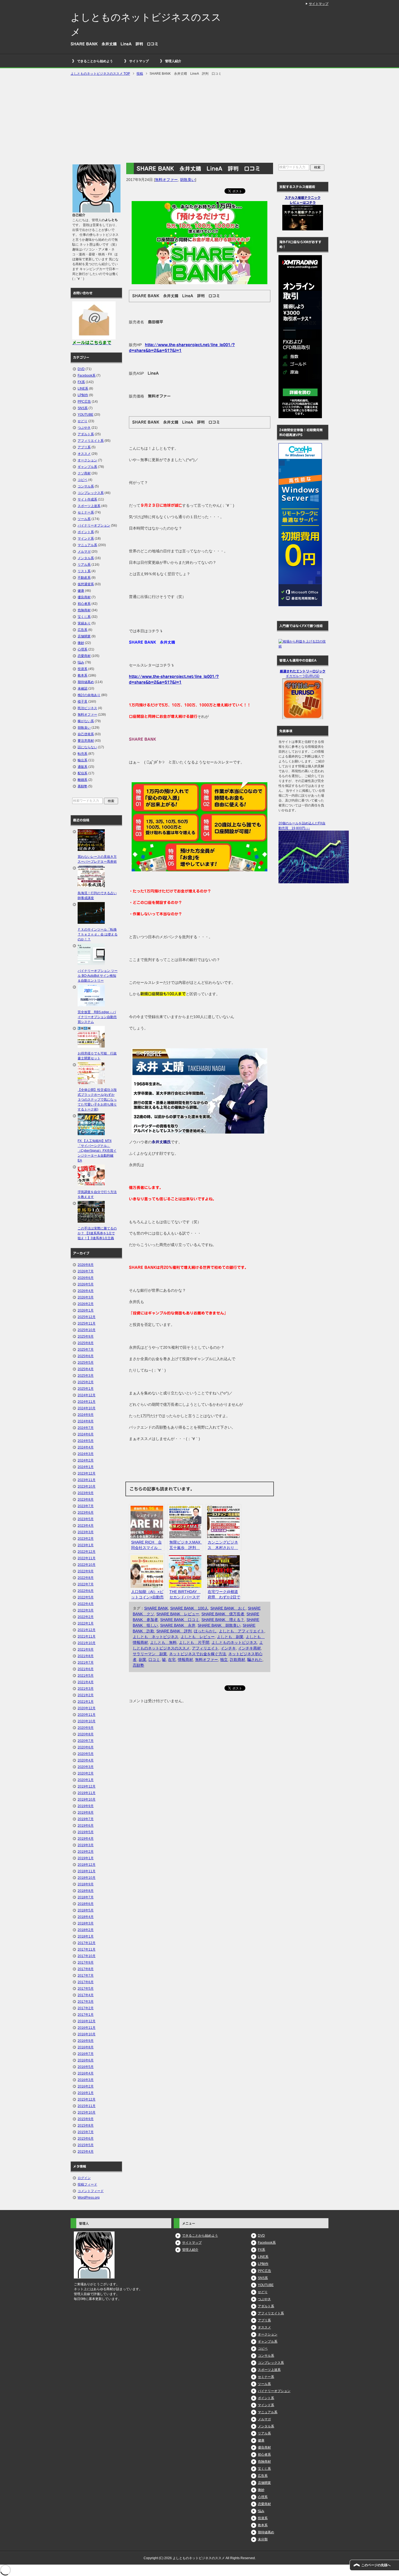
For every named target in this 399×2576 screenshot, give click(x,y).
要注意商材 (86, 741)
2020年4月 (86, 1760)
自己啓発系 (86, 734)
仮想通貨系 (86, 584)
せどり (83, 421)
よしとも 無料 (163, 1642)
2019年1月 (86, 1858)
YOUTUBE (85, 415)
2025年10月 (87, 1330)
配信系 (83, 773)
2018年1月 (86, 1936)
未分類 (263, 2539)
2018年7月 (86, 1897)
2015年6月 (86, 2139)
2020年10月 (87, 1721)
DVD (81, 369)
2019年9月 (86, 1806)
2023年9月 (86, 1493)
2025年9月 (86, 1336)
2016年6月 (86, 2060)
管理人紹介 (173, 61)
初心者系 (84, 604)
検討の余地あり (89, 695)
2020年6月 (86, 1747)
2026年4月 (86, 1291)
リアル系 (84, 565)
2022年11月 (87, 1558)
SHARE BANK (156, 1608)
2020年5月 (86, 1754)
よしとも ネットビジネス (156, 1637)
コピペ (83, 480)
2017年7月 (86, 1976)
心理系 (83, 649)
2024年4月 (86, 1447)
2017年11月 (87, 1949)
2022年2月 (86, 1617)
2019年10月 (87, 1799)
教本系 (83, 675)
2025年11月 (87, 1323)
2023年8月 (86, 1500)
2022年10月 (87, 1565)
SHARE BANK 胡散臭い (219, 1625)
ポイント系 (86, 532)
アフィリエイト (205, 1648)
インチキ (228, 1648)
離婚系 (83, 780)
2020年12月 (87, 1708)
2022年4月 (86, 1604)
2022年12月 (87, 1552)
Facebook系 (87, 375)
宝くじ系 (84, 617)
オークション (87, 460)
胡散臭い (188, 180)
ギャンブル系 (87, 467)
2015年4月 (86, 2152)
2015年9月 (86, 2119)
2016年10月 (87, 2034)
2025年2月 (86, 1382)
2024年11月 (87, 1402)
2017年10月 (87, 1956)
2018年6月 (86, 1904)
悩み (81, 662)
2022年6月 (86, 1591)
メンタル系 (86, 558)
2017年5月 (86, 1989)
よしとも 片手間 (194, 1642)
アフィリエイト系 (91, 441)
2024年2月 (86, 1460)
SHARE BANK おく (228, 1608)
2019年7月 (86, 1819)
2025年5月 (86, 1363)
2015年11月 (87, 2106)
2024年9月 (86, 1415)
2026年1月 (86, 1310)
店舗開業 (84, 636)
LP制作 (83, 395)
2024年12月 (87, 1395)
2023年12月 (87, 1473)
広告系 (83, 630)
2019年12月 (87, 1786)
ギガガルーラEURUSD (303, 676)
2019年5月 (86, 1832)
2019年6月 (86, 1826)
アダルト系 (86, 434)
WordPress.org (89, 2198)
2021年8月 (86, 1656)
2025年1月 (86, 1389)
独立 (224, 1660)
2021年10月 (87, 1643)
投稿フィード (87, 2184)
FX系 (81, 382)
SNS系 (83, 408)
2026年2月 (86, 1304)
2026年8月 (86, 1265)
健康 (81, 591)
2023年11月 (87, 1480)
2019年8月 (86, 1813)
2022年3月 (86, 1610)
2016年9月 (86, 2041)
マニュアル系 (87, 545)
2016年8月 (86, 2047)
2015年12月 (87, 2099)
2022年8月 (86, 1578)
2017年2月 (86, 2008)
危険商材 (84, 610)
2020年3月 (86, 1767)
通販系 (83, 767)
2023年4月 (86, 1526)
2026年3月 (86, 1297)
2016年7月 (86, 2054)
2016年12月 (87, 2021)
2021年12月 (87, 1630)
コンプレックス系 (91, 493)
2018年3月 (86, 1923)
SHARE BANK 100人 (189, 1608)
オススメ (84, 454)
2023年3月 (86, 1532)
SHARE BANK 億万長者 (223, 1614)
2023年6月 (86, 1513)
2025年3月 (86, 1376)
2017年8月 (86, 1969)
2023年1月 (86, 1545)
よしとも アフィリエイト (242, 1631)
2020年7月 (86, 1741)
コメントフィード (91, 2191)
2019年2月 (86, 1852)
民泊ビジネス (87, 708)
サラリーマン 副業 (150, 1654)
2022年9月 (86, 1571)
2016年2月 (86, 2086)
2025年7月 (86, 1350)
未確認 (83, 688)
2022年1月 (86, 1623)
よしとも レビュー (198, 1637)
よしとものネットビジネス (234, 1642)
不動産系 (84, 578)
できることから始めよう (95, 61)
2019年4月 (86, 1839)
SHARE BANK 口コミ (180, 1620)
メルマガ (84, 552)
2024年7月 (86, 1428)
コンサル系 (86, 486)
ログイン (84, 2178)
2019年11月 (87, 1793)
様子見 (83, 702)
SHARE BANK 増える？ (223, 1620)
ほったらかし (205, 1631)
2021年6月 (86, 1669)
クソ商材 (84, 473)
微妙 (81, 643)
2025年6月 (86, 1356)
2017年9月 (86, 1962)
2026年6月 (86, 1278)
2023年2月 (86, 1539)
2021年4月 (86, 1682)
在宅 (172, 1660)
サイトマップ (139, 61)
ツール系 (84, 519)
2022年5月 (86, 1597)
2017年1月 (86, 2015)
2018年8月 (86, 1891)
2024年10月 (87, 1408)
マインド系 (86, 539)
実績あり (84, 623)
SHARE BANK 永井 (178, 1625)
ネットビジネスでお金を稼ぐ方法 (198, 1654)
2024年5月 (86, 1441)
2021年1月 (86, 1702)
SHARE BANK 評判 (174, 1631)
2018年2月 (86, 1930)
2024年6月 (86, 1434)
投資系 (83, 669)
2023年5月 (86, 1519)
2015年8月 (86, 2126)
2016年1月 (86, 2093)
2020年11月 (87, 1715)
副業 (142, 1660)
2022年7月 (86, 1584)
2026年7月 (86, 1271)
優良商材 (84, 597)
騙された (255, 1660)
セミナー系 (86, 512)
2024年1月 (86, 1467)
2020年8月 (86, 1734)
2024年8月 (86, 1421)
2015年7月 (86, 2132)
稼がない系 (86, 721)
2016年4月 (86, 2073)
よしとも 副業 (230, 1637)
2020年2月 (86, 1773)
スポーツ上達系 (89, 506)
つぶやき (84, 428)
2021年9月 (86, 1649)
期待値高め (86, 682)
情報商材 (185, 1660)
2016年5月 (86, 2067)
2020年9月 (86, 1728)
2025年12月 (87, 1317)
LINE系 (83, 389)
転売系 (83, 754)
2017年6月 (86, 1982)
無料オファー (166, 180)
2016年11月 (87, 2028)
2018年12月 (87, 1865)
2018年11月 (87, 1871)
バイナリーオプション (94, 525)
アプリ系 (84, 447)
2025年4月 (86, 1369)
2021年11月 (87, 1636)
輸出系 (83, 760)
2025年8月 (86, 1343)
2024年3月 (86, 1454)
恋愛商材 (84, 656)
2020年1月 (86, 1780)
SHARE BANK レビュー (178, 1614)
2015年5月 (86, 2145)
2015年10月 (87, 2112)
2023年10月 (87, 1486)
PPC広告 (84, 402)
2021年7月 (86, 1663)
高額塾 (138, 1665)
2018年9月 (86, 1884)
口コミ (154, 1660)
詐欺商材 (237, 1660)
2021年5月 (86, 1676)
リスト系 (84, 571)
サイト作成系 (87, 499)
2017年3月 (86, 2002)
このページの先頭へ (376, 2565)
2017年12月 (87, 1943)
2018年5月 (86, 1910)
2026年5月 (86, 1284)
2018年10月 (87, 1878)
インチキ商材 (249, 1648)
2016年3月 (86, 2080)
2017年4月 (86, 1995)
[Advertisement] (199, 120)
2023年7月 (86, 1506)
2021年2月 (86, 1695)
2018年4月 (86, 1917)
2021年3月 (86, 1689)
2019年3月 (86, 1845)
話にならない (87, 747)
